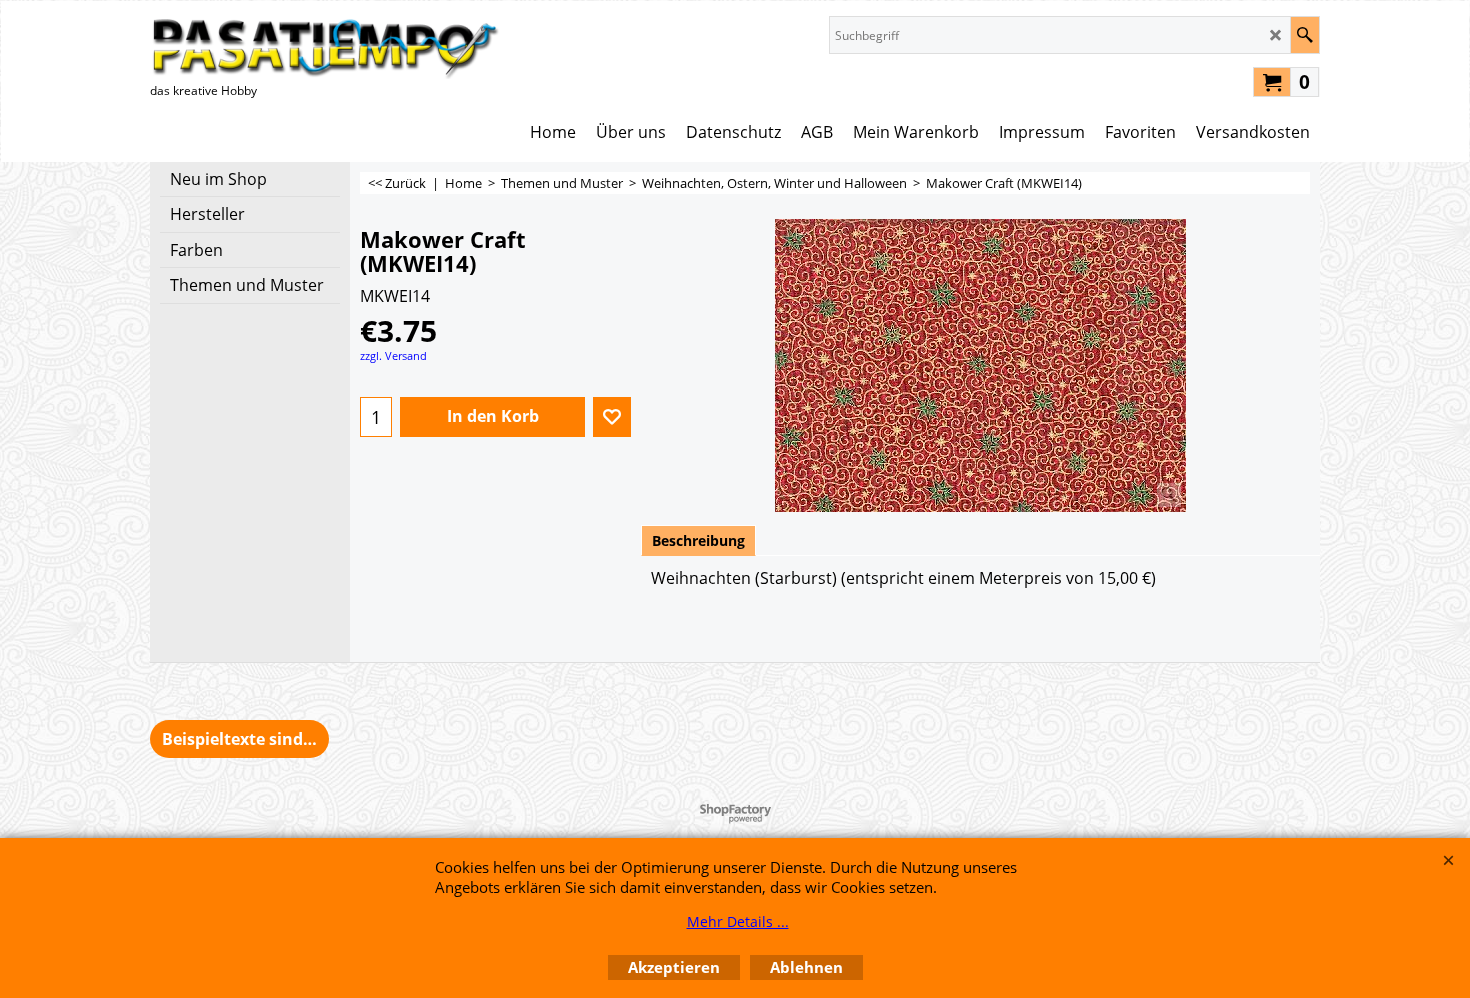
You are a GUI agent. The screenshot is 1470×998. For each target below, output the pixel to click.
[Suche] (1304, 35)
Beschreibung (698, 540)
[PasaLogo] (325, 47)
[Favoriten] (612, 417)
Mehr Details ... (738, 921)
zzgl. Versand (393, 355)
